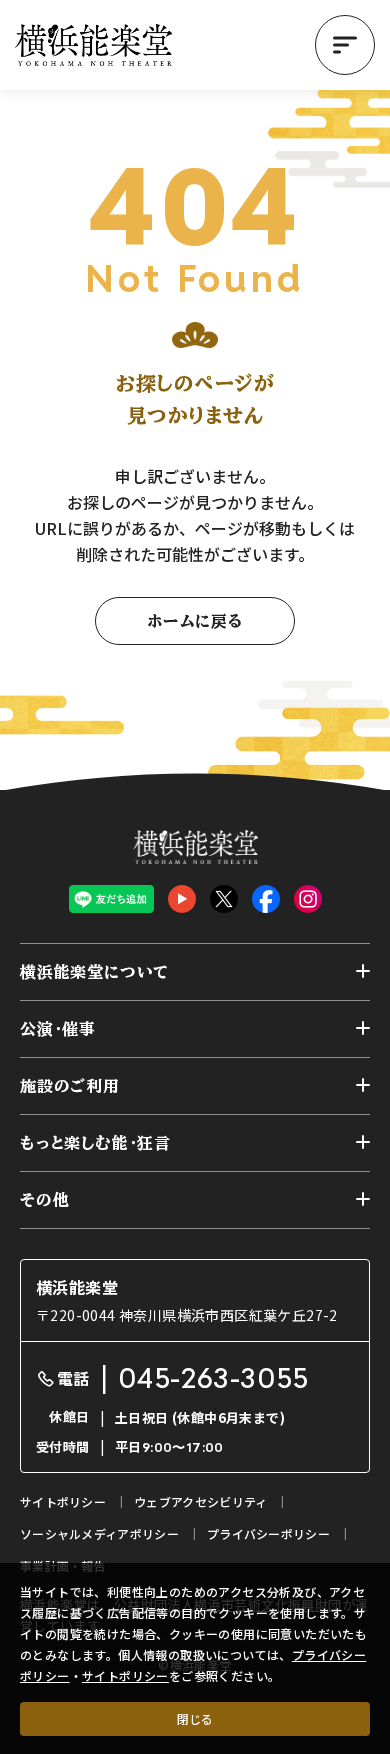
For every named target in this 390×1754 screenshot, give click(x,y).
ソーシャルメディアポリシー (99, 1533)
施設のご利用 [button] (70, 1086)
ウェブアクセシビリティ (200, 1501)
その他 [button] (44, 1200)
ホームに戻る (195, 621)
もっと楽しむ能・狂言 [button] (95, 1143)
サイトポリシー (125, 1675)
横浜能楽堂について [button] (94, 972)
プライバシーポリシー (268, 1533)
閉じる (195, 1718)
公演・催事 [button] (58, 1029)
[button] (345, 45)
